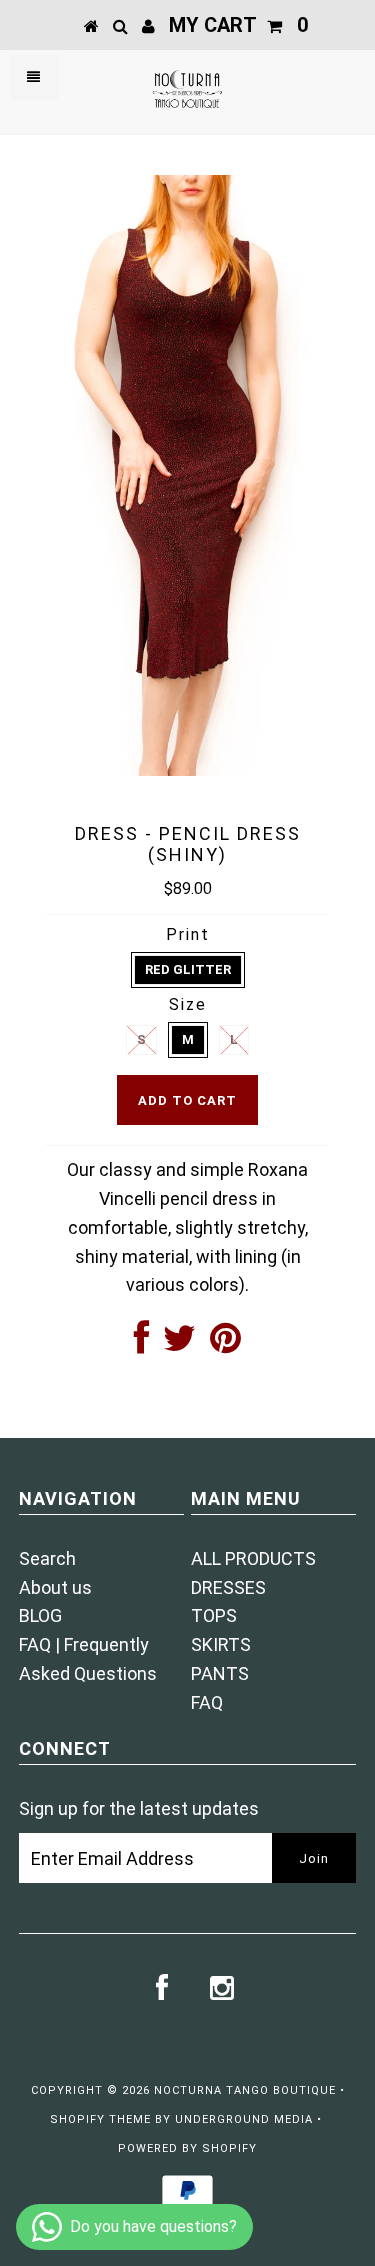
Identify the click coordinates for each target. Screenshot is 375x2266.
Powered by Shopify (187, 2148)
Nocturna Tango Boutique (245, 2090)
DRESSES (228, 1587)
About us (55, 1587)
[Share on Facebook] (141, 1344)
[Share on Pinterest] (225, 1344)
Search (47, 1558)
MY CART (238, 25)
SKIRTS (221, 1644)
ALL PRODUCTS (253, 1558)
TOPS (214, 1615)
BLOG (40, 1615)
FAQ (207, 1702)
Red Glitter (188, 969)
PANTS (220, 1673)
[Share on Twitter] (179, 1344)
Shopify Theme (100, 2119)
